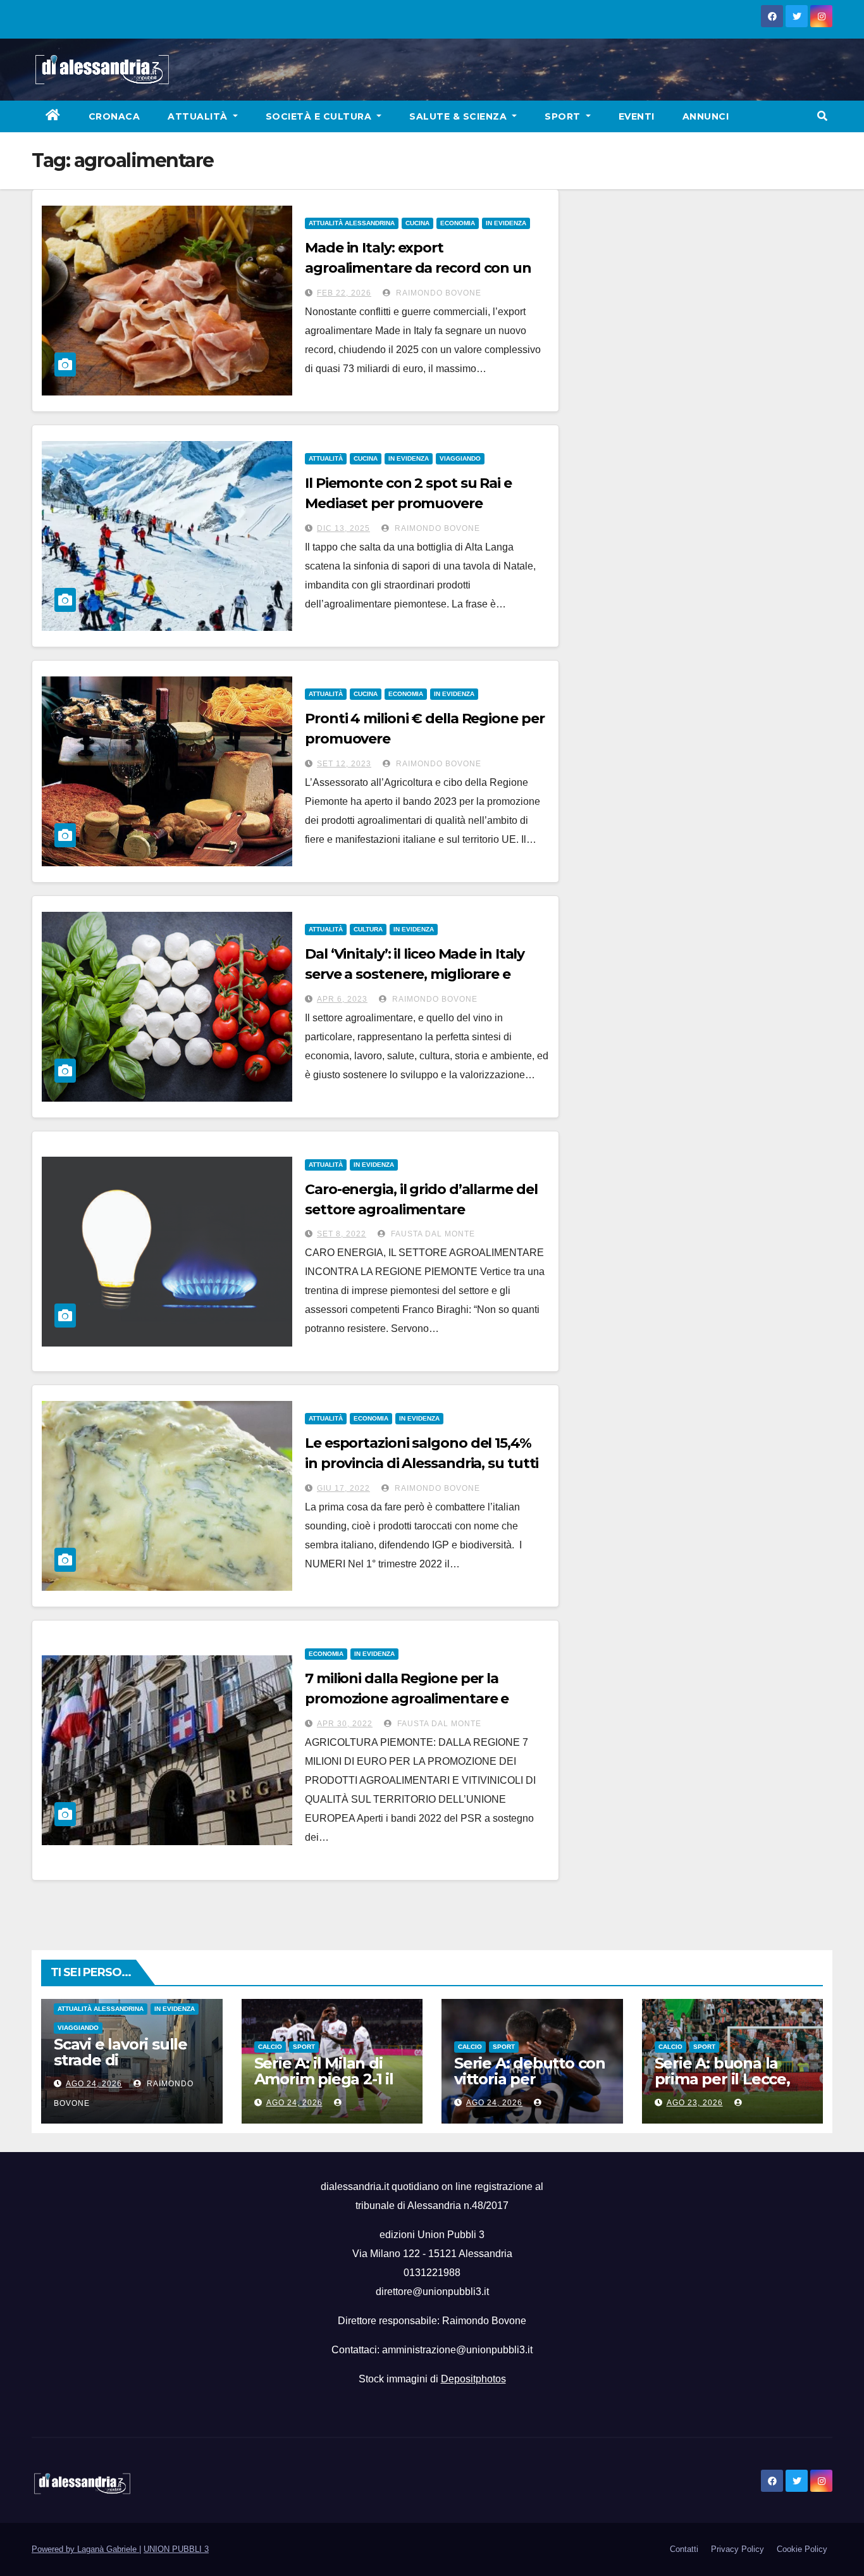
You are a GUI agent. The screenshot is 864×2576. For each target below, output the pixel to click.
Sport (564, 116)
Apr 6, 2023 (342, 999)
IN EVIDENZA (506, 223)
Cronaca (114, 116)
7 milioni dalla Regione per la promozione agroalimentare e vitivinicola (407, 1699)
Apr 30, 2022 (345, 1724)
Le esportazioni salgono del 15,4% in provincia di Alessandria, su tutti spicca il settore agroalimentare (422, 1463)
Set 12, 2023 (344, 764)
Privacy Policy (737, 2549)
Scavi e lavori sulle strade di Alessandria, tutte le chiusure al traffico (128, 2068)
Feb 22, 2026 (344, 293)
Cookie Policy (802, 2549)
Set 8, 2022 (342, 1234)
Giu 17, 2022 (343, 1488)
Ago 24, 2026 (94, 2084)
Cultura (368, 929)
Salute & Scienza (460, 116)
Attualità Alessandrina (352, 223)
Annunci (706, 116)
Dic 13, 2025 (343, 528)
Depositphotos (473, 2379)
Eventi (637, 116)
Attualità (199, 116)
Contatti (684, 2549)
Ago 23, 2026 (695, 2103)
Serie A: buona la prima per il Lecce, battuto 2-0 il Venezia (722, 2087)
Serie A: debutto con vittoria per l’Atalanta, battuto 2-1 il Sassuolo (530, 2087)
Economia (458, 223)
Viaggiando (460, 458)
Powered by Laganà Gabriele (85, 2549)
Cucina (417, 223)
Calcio (270, 2047)
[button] (822, 116)
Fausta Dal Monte (432, 1234)
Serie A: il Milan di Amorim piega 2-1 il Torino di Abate (324, 2079)
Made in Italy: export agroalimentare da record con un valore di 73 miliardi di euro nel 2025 (425, 268)
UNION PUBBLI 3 (176, 2549)
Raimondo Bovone (437, 293)
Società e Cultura (320, 116)
